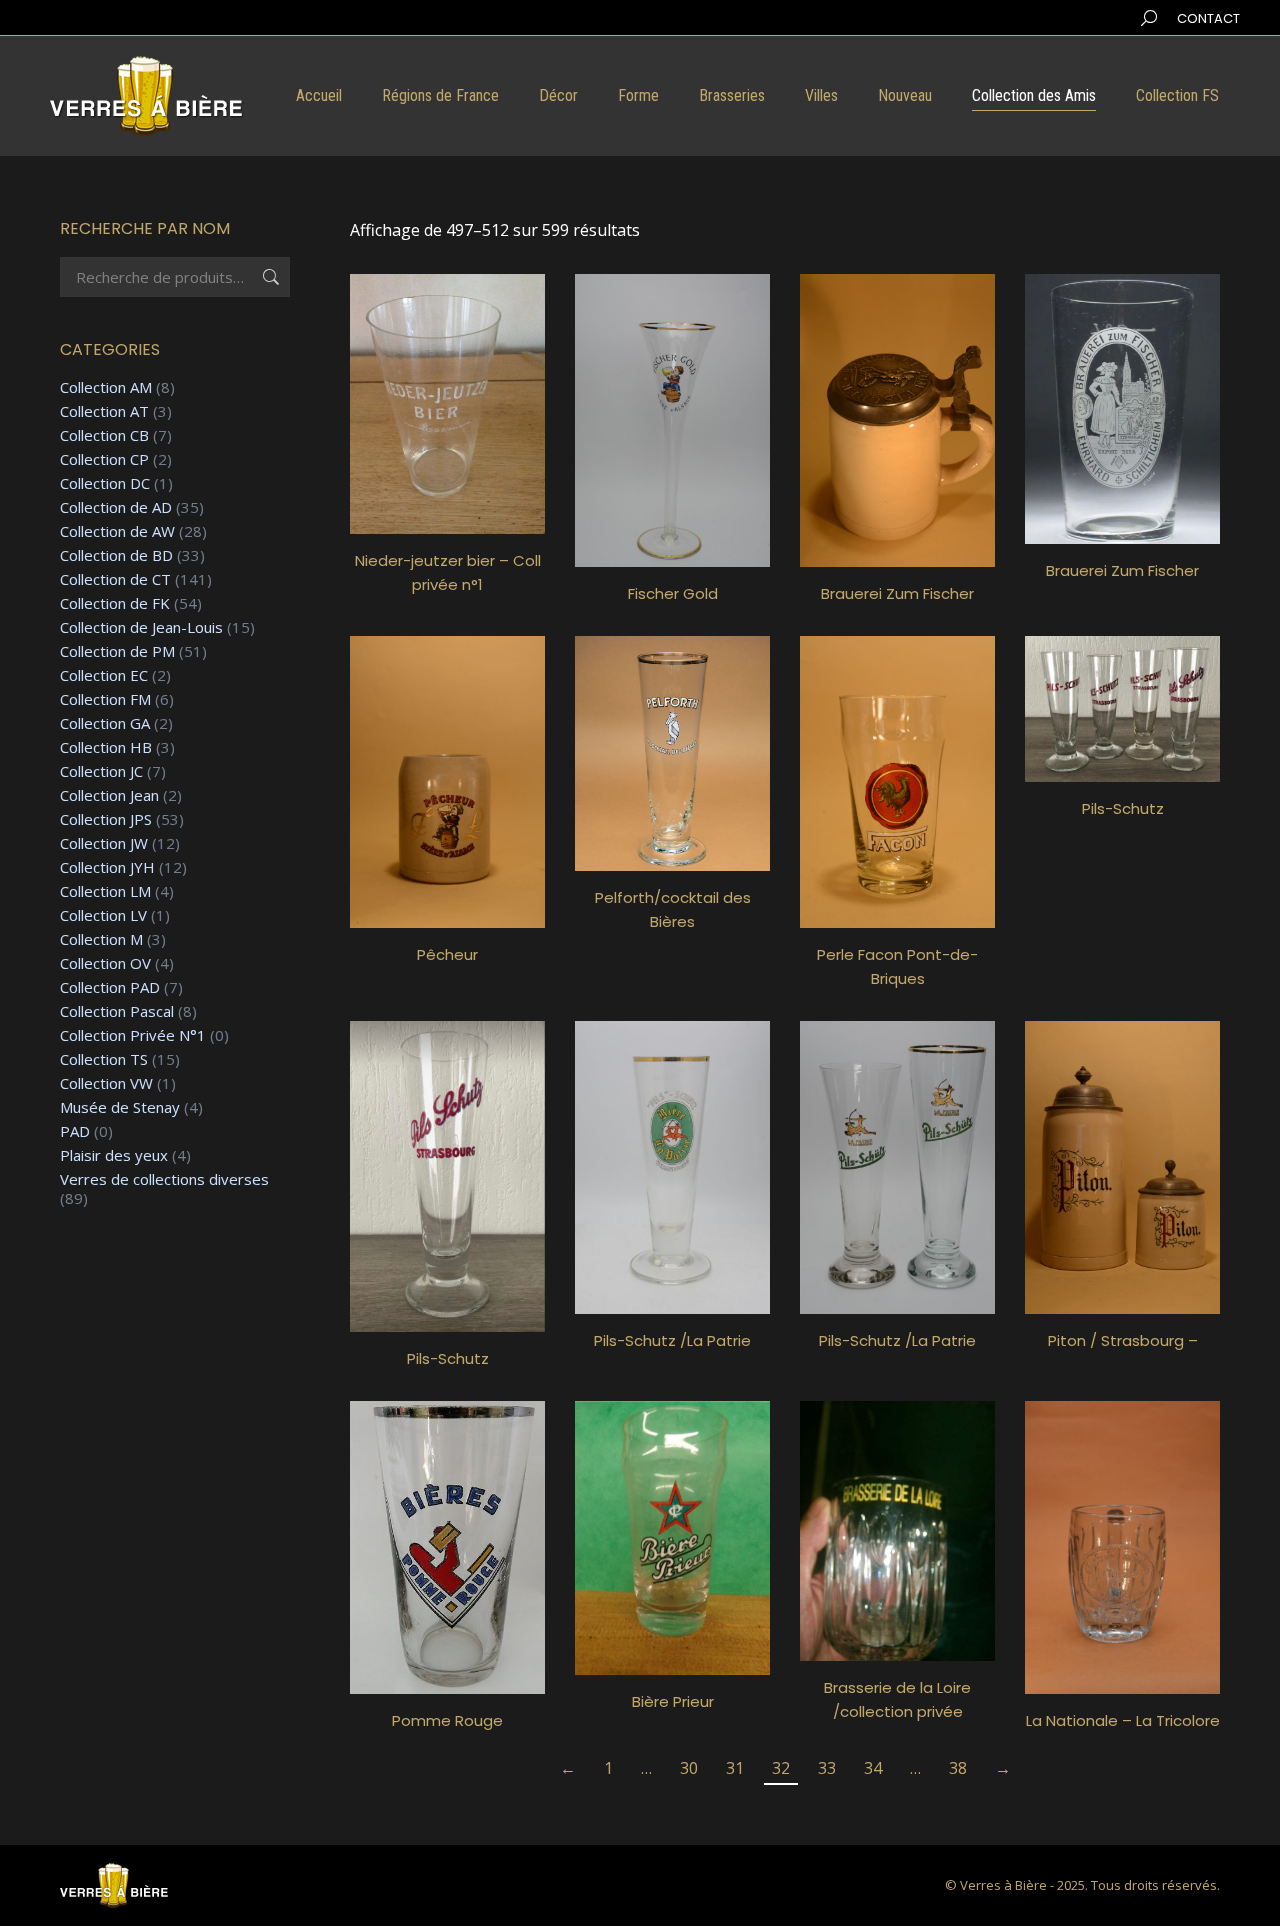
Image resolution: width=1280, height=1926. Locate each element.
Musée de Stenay (120, 1107)
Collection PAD (110, 987)
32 (781, 1768)
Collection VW (106, 1083)
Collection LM (105, 891)
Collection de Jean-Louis (141, 627)
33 (827, 1768)
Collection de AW (117, 531)
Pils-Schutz (1123, 808)
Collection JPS (106, 819)
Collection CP (104, 459)
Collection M (101, 939)
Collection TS (104, 1059)
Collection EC (104, 675)
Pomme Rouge (447, 1720)
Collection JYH (107, 867)
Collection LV (103, 915)
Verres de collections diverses (164, 1179)
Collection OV (105, 963)
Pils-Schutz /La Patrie (672, 1340)
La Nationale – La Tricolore (1123, 1720)
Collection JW (104, 843)
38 (958, 1768)
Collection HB (106, 747)
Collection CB (104, 435)
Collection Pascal (117, 1011)
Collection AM (106, 387)
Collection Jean (109, 795)
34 (873, 1768)
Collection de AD (116, 507)
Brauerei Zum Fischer (897, 593)
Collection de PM (117, 651)
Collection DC (105, 483)
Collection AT (104, 411)
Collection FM (105, 699)
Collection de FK (115, 603)
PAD (75, 1131)
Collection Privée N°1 (133, 1035)
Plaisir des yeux (114, 1155)
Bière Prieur (673, 1701)
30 (689, 1768)
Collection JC (101, 771)
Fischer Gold (673, 593)
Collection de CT (115, 579)
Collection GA (105, 723)
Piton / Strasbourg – (1123, 1340)
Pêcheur (447, 954)
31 (735, 1768)
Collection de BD (116, 555)
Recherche (269, 277)
